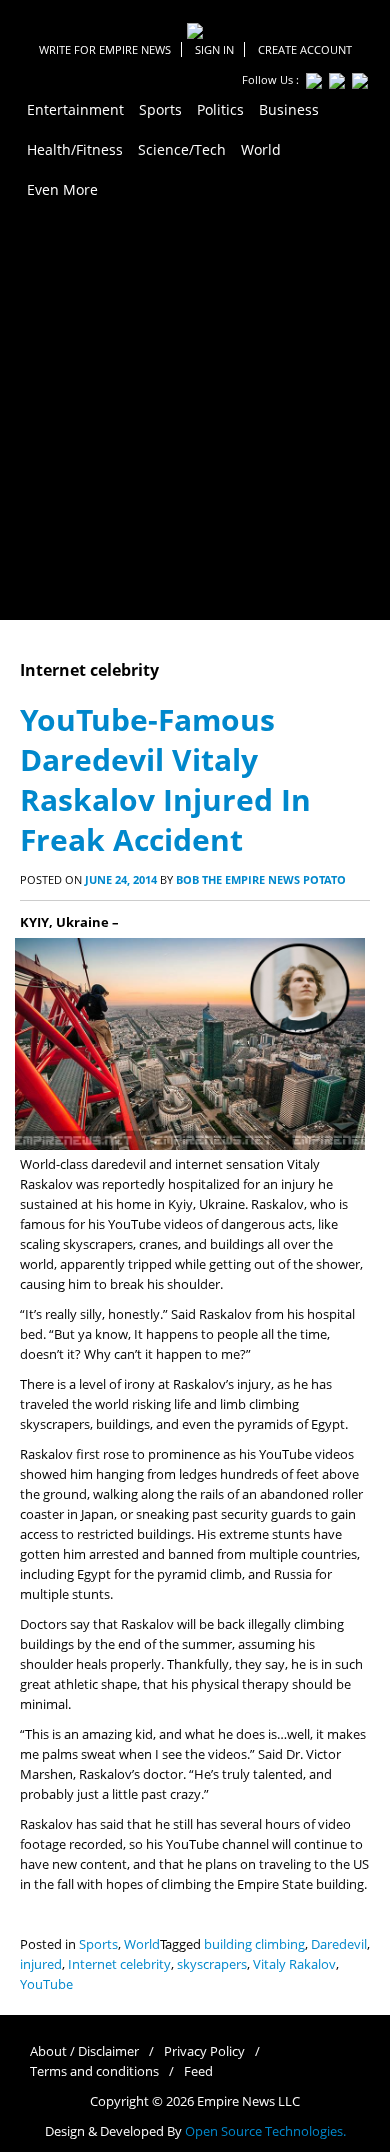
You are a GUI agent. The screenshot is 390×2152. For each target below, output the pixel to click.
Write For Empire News (105, 49)
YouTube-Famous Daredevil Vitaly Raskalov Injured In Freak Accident (165, 779)
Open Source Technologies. (265, 2131)
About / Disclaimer (84, 2051)
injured (41, 1964)
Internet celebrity (119, 1964)
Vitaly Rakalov (294, 1964)
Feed (198, 2071)
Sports (98, 1944)
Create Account (305, 49)
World (142, 1944)
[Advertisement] (195, 415)
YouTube (46, 1984)
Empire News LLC (248, 2101)
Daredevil (339, 1944)
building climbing (254, 1944)
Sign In (214, 49)
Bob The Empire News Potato (261, 879)
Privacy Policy (204, 2051)
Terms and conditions (94, 2071)
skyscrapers (212, 1964)
